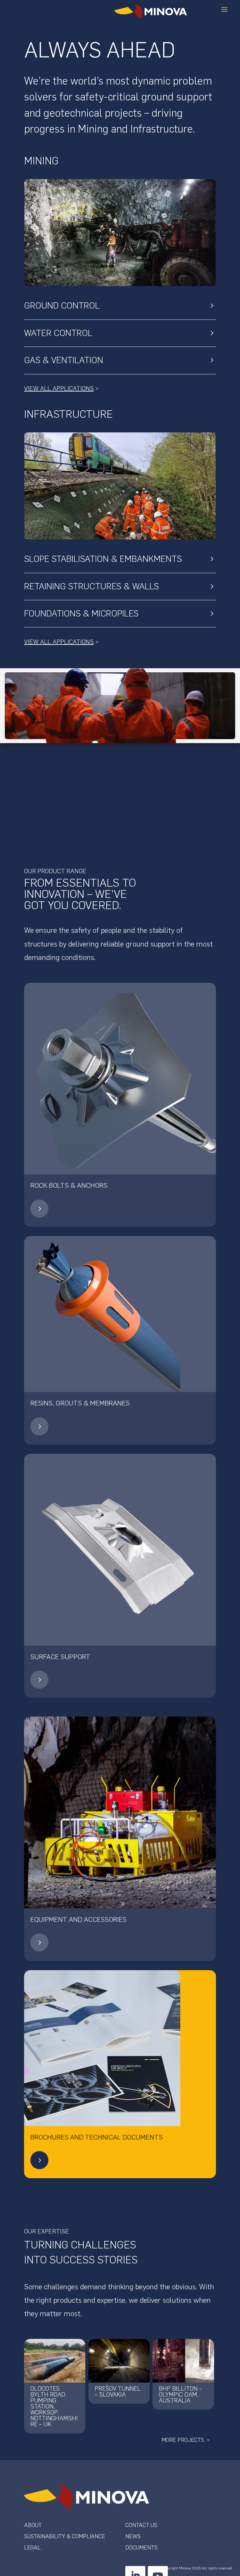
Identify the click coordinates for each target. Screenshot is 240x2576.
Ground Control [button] (62, 305)
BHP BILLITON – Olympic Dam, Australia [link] (180, 2395)
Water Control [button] (58, 333)
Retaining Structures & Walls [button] (91, 586)
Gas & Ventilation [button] (64, 360)
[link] (39, 1216)
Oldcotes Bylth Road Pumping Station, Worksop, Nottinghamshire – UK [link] (54, 2406)
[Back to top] (234, 2531)
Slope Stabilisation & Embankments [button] (103, 559)
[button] (224, 12)
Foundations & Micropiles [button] (81, 613)
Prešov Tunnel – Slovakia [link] (118, 2392)
